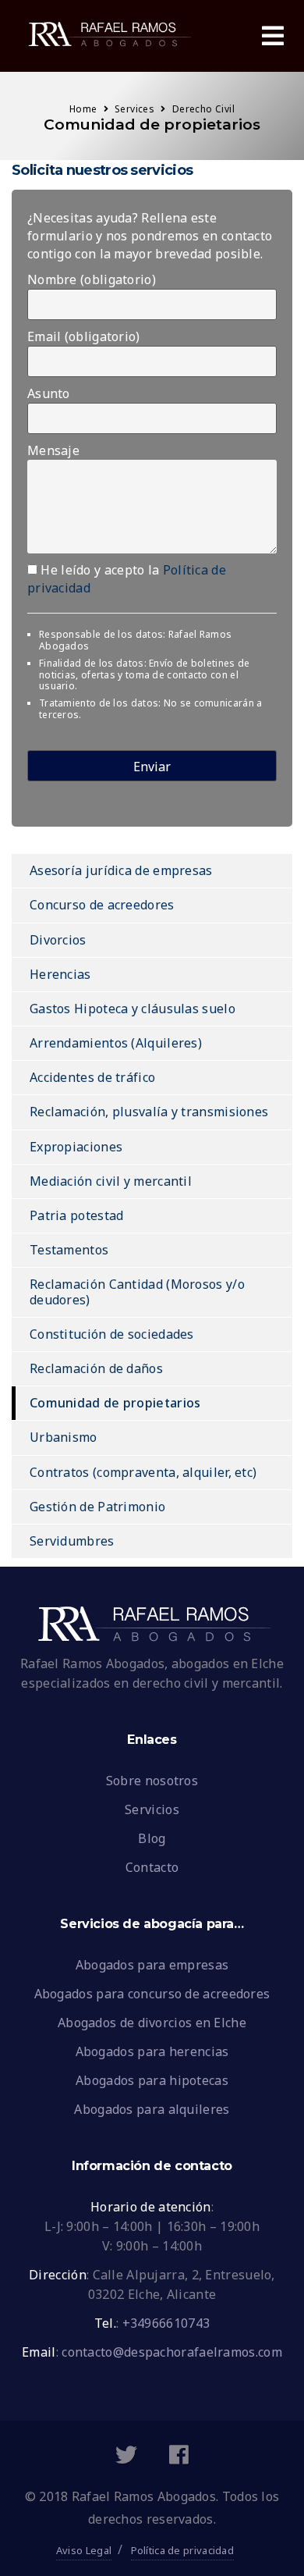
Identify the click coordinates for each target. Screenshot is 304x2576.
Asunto (49, 393)
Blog (152, 1838)
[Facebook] (179, 2458)
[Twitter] (126, 2458)
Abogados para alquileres (152, 2109)
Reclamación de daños (96, 1368)
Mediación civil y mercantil (111, 1181)
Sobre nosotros (152, 1781)
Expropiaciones (76, 1147)
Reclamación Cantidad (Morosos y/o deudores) (137, 1292)
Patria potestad (77, 1215)
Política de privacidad (183, 2550)
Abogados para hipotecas (152, 2080)
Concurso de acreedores (102, 905)
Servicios (152, 1809)
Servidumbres (72, 1541)
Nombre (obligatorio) (92, 279)
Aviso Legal (84, 2550)
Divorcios (58, 940)
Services (134, 109)
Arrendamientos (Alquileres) (116, 1043)
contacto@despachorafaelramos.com (172, 2352)
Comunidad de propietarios (115, 1403)
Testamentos (69, 1250)
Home (83, 109)
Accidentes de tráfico (92, 1077)
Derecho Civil (203, 109)
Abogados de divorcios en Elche (152, 2023)
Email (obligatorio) (84, 336)
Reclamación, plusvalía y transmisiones (149, 1112)
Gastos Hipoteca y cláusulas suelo (133, 1009)
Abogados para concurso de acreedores (152, 1994)
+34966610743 (166, 2323)
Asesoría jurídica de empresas (121, 870)
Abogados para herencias (152, 2051)
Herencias (60, 974)
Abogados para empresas (152, 1965)
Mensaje (53, 450)
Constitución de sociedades (112, 1334)
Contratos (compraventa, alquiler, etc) (143, 1472)
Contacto (152, 1867)
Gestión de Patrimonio (97, 1507)
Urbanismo (64, 1437)
